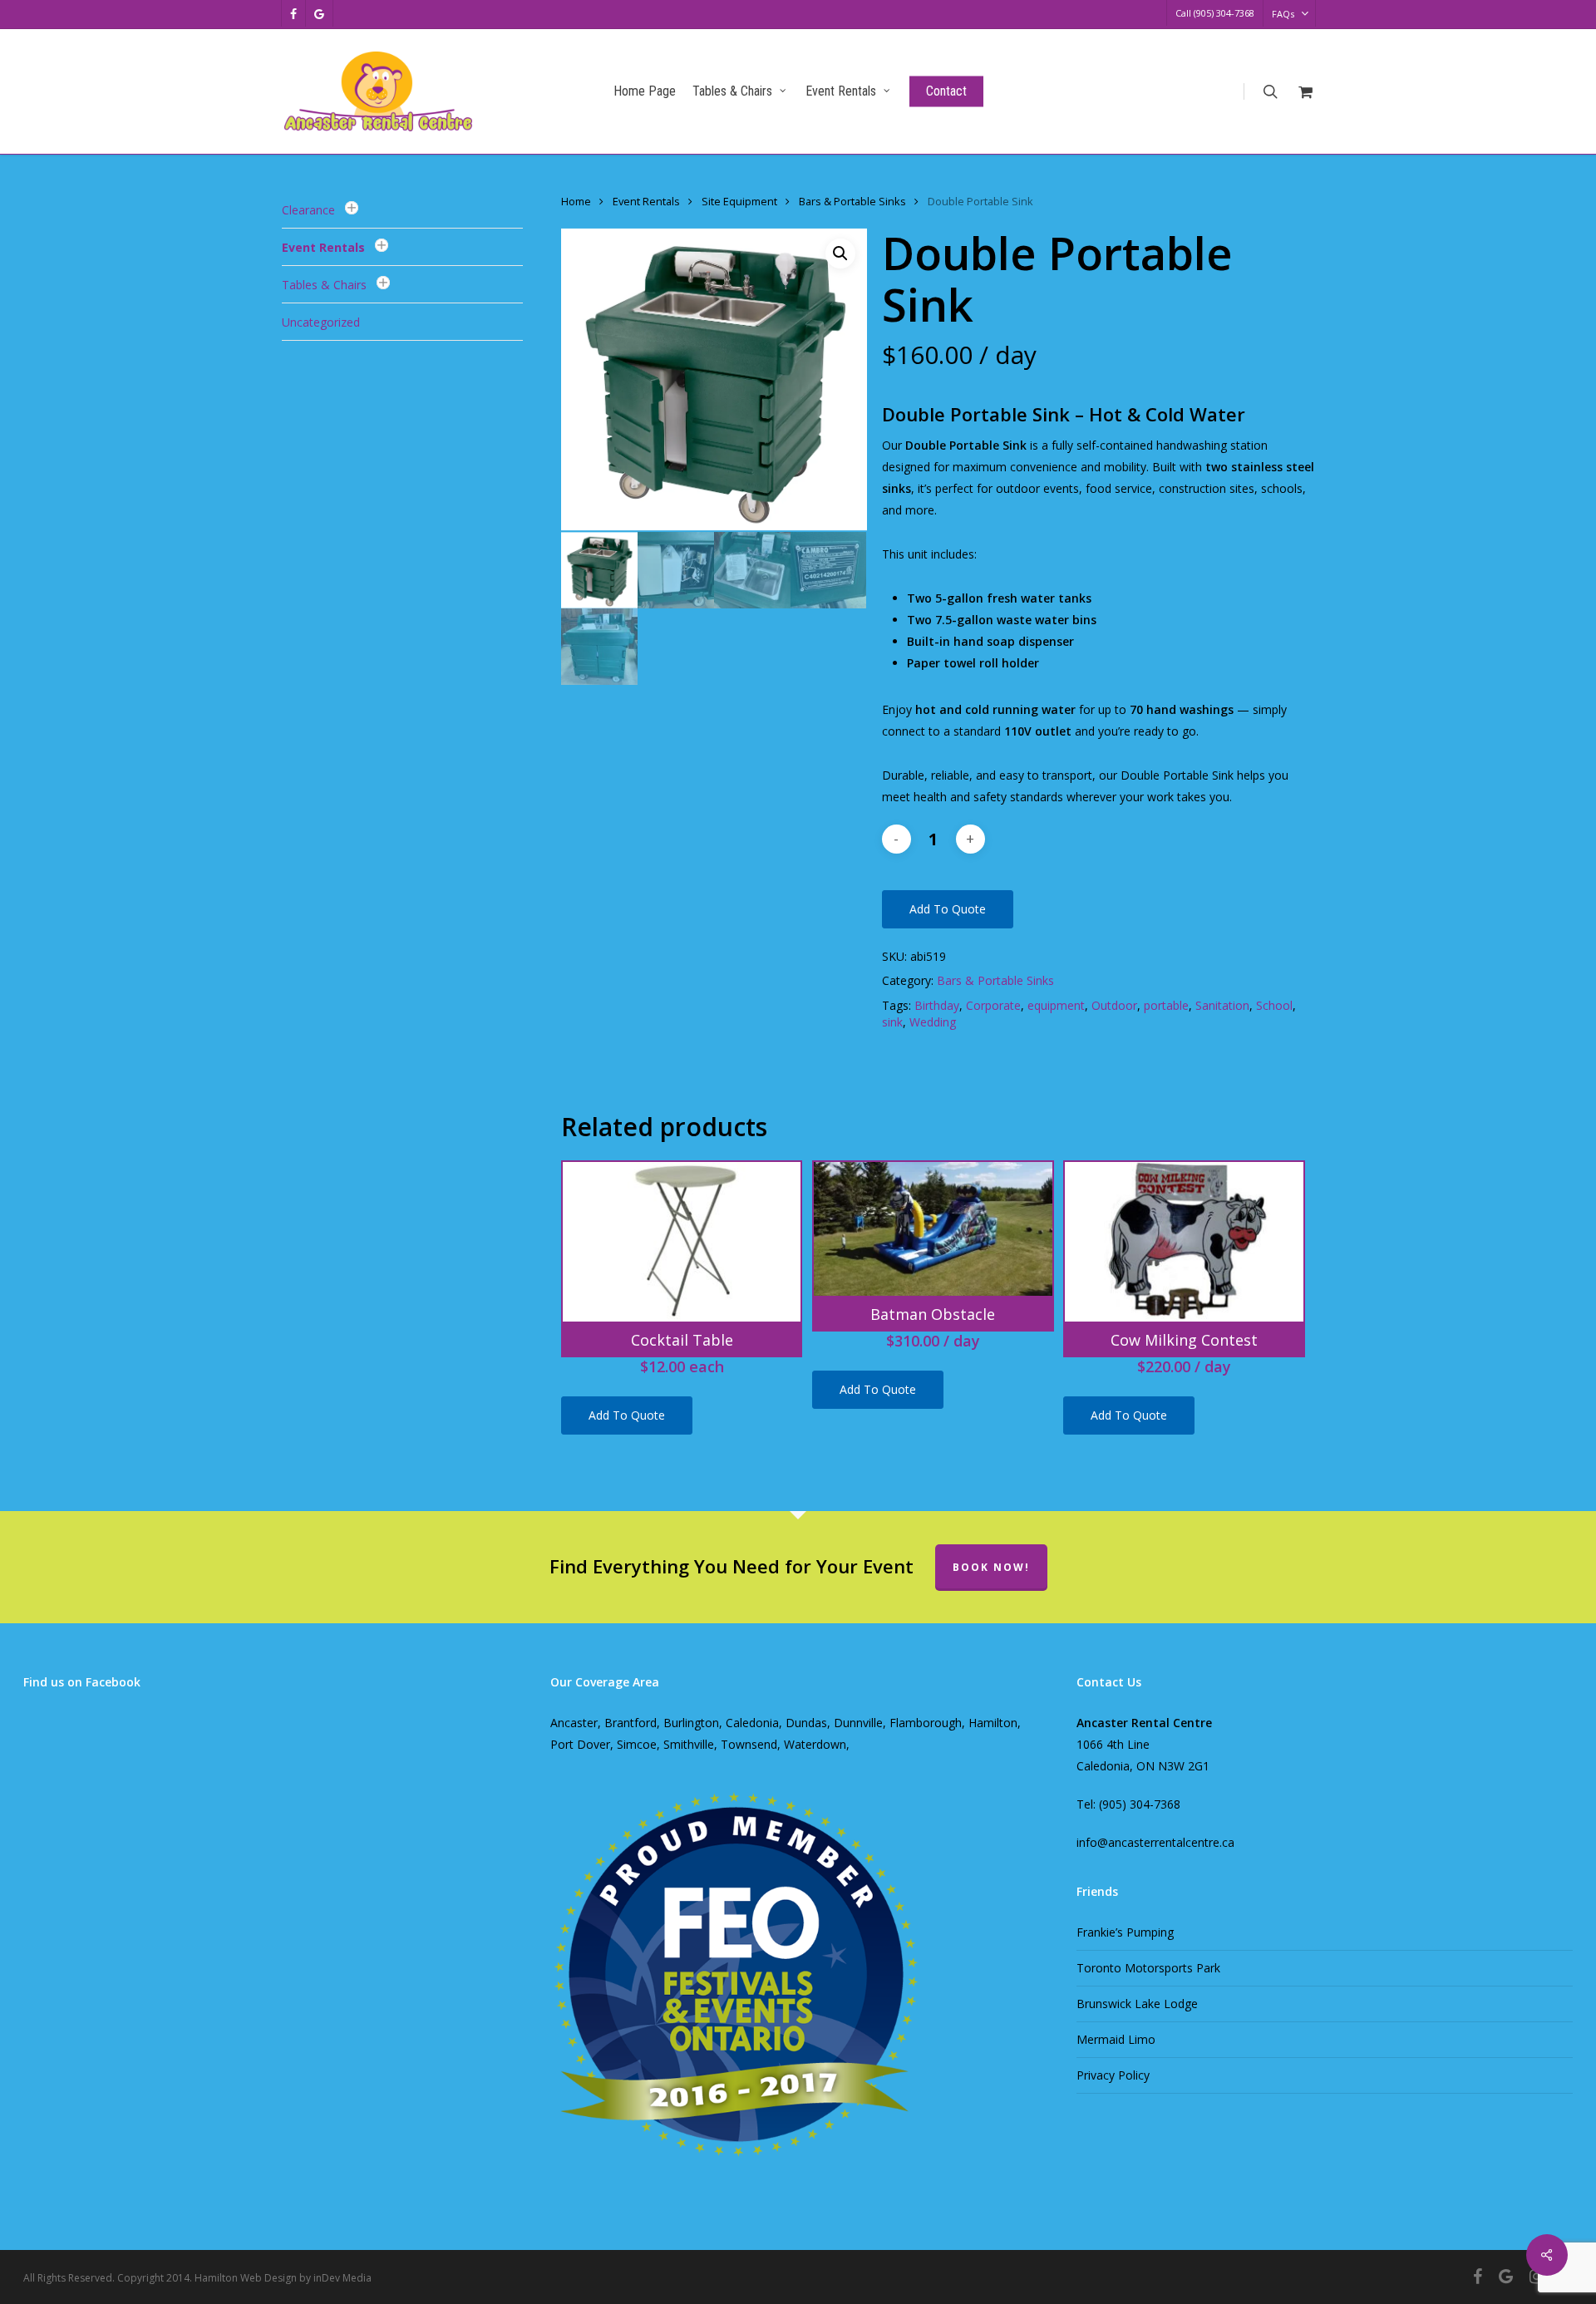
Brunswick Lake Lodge (1137, 2004)
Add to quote (948, 909)
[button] (840, 254)
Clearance (308, 210)
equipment (1056, 1005)
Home (576, 201)
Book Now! (991, 1567)
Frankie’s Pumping (1125, 1932)
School (1274, 1005)
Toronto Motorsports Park (1148, 1968)
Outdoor (1114, 1005)
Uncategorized (321, 322)
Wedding (933, 1022)
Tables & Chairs (324, 285)
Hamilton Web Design (246, 2278)
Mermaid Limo (1116, 2039)
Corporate (993, 1005)
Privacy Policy (1113, 2075)
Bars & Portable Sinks (852, 201)
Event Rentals (323, 247)
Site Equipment (739, 201)
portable (1166, 1005)
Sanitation (1222, 1005)
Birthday (937, 1005)
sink (892, 1022)
